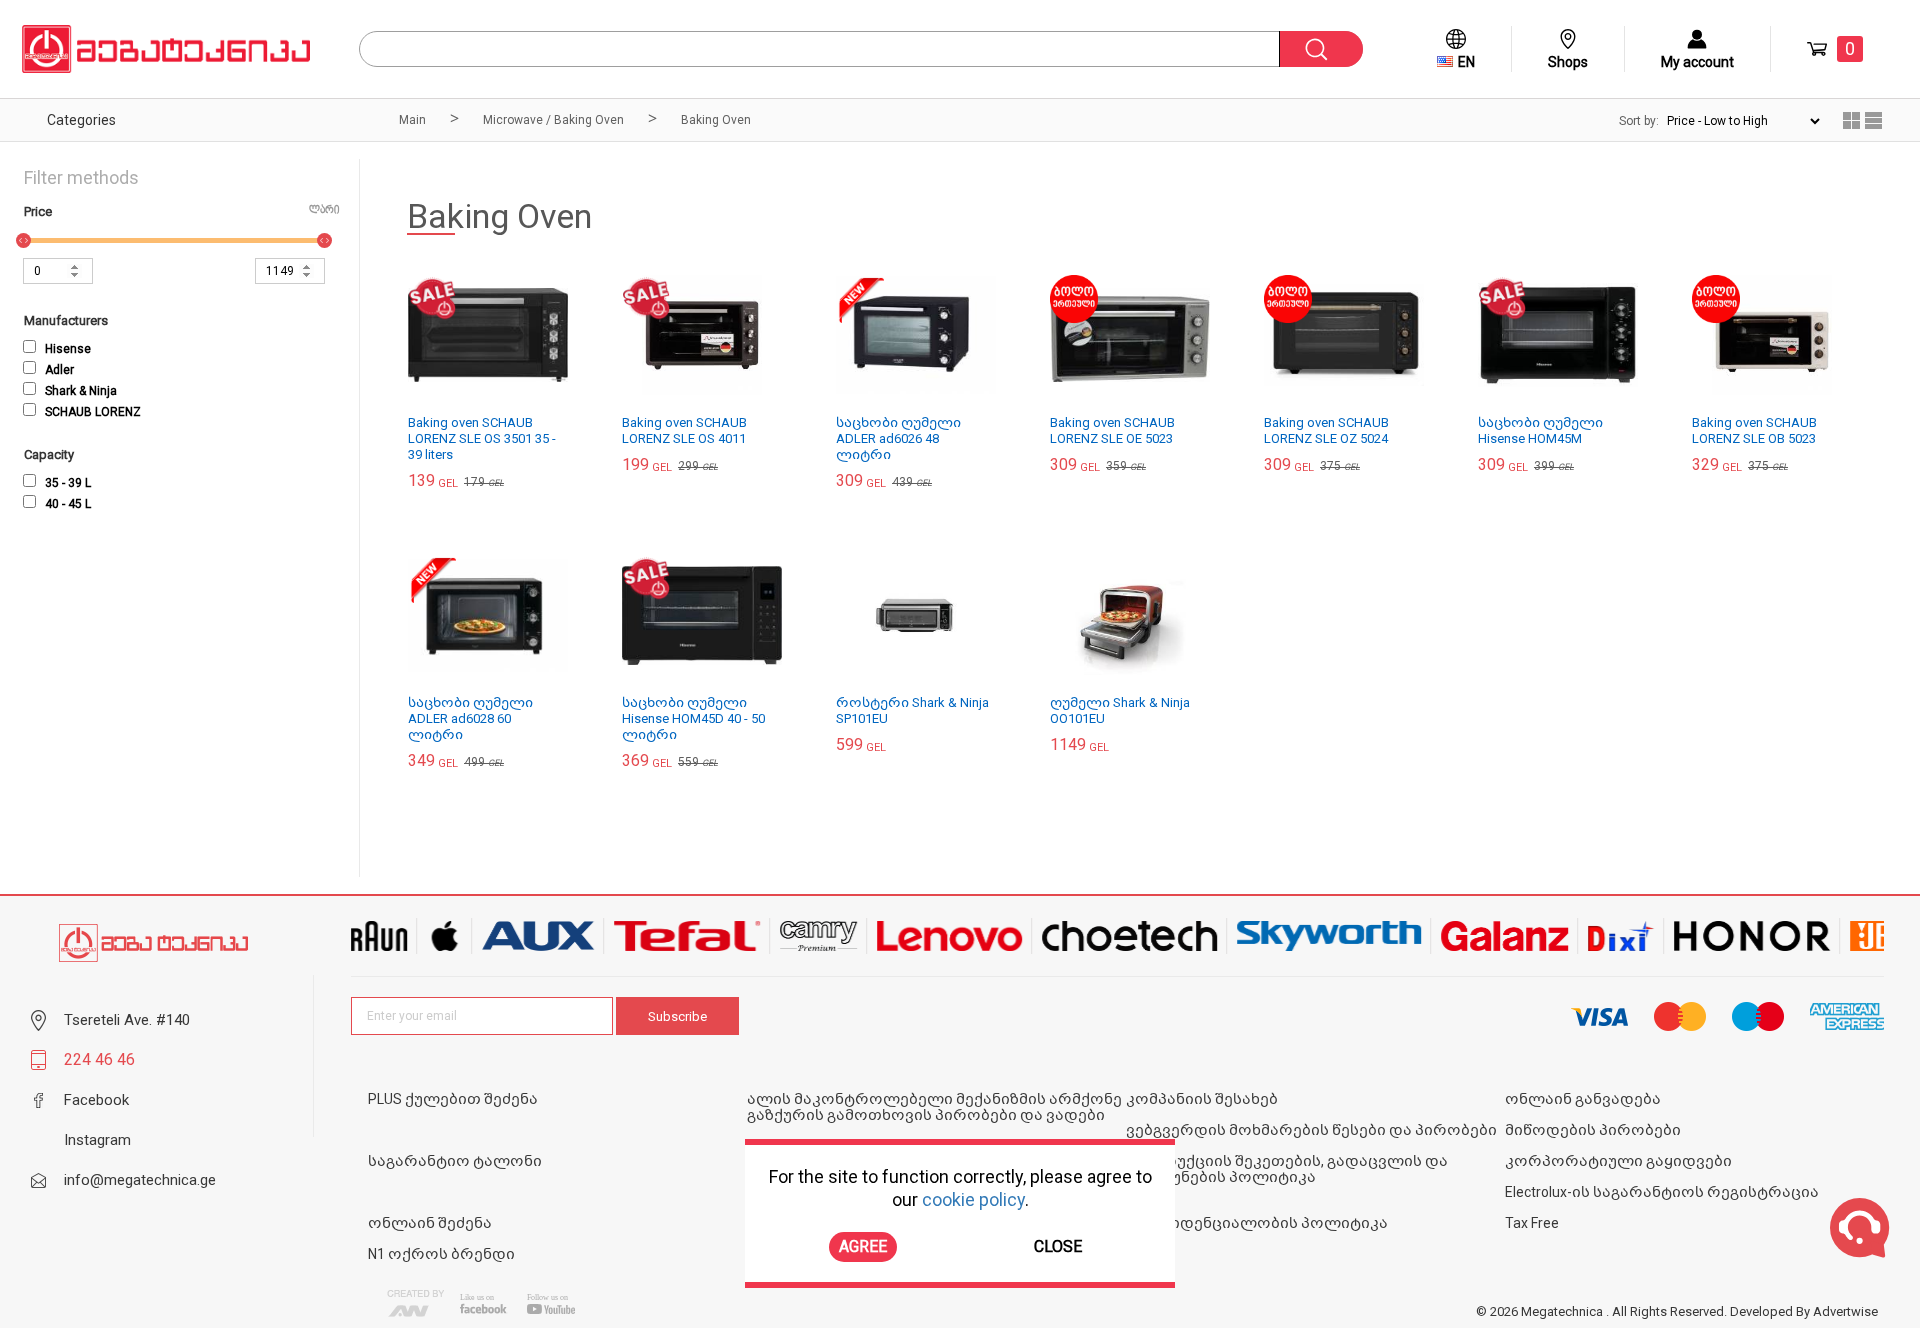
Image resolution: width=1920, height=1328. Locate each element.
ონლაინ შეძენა (430, 1223)
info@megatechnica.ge (140, 1180)
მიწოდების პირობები (1593, 1130)
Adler (58, 370)
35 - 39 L (66, 483)
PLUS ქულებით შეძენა (453, 1099)
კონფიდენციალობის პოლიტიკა (1257, 1223)
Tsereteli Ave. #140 (127, 1020)
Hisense (66, 349)
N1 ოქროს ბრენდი (441, 1254)
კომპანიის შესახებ (1202, 1099)
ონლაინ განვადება (1583, 1099)
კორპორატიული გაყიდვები (1618, 1161)
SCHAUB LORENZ (91, 412)
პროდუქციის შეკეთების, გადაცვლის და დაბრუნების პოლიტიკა (1287, 1169)
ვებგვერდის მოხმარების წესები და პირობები (1311, 1130)
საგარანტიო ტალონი (455, 1161)
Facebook (96, 1100)
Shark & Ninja (79, 391)
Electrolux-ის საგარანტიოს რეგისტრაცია (1662, 1192)
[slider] (23, 240)
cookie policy (973, 1200)
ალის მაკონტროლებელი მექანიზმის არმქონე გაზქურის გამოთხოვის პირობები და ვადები (934, 1107)
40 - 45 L (66, 504)
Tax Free (1532, 1223)
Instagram (97, 1140)
